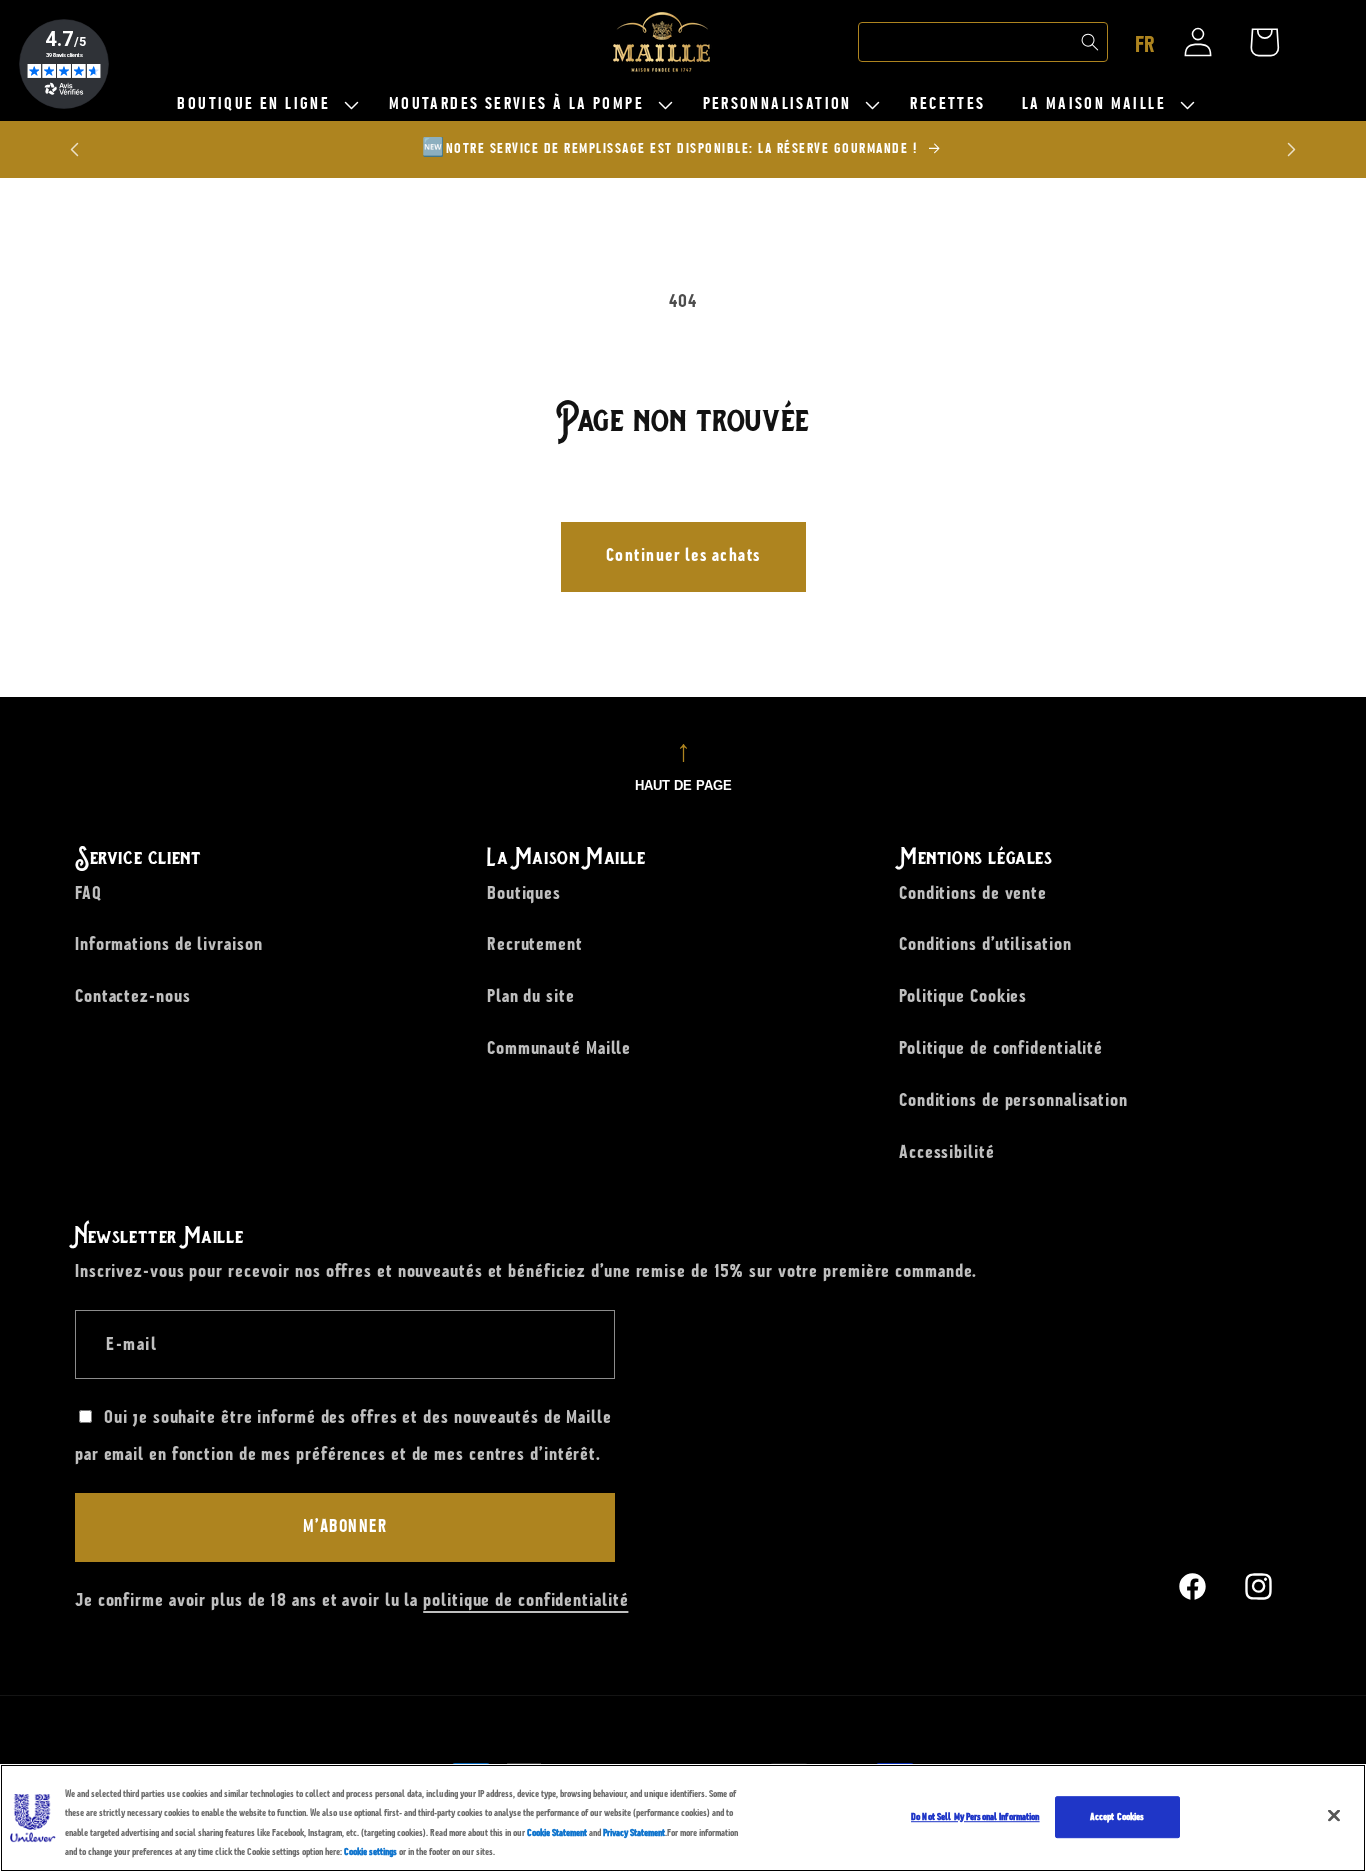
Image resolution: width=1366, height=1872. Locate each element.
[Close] (1334, 1815)
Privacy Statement (634, 1832)
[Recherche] (1090, 42)
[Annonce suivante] (1292, 149)
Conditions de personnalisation (1013, 1099)
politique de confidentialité (525, 1601)
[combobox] (983, 42)
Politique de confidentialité (1001, 1047)
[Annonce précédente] (75, 149)
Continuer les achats (683, 556)
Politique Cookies (963, 996)
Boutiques (524, 892)
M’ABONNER (345, 1527)
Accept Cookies (1117, 1816)
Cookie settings (370, 1851)
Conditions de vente (973, 892)
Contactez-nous (133, 996)
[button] (264, 104)
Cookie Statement (557, 1832)
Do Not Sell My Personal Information (975, 1816)
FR (1145, 45)
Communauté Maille (559, 1047)
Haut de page (683, 785)
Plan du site (531, 996)
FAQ (88, 892)
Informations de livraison (169, 944)
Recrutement (535, 944)
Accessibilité (947, 1151)
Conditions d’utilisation (985, 944)
